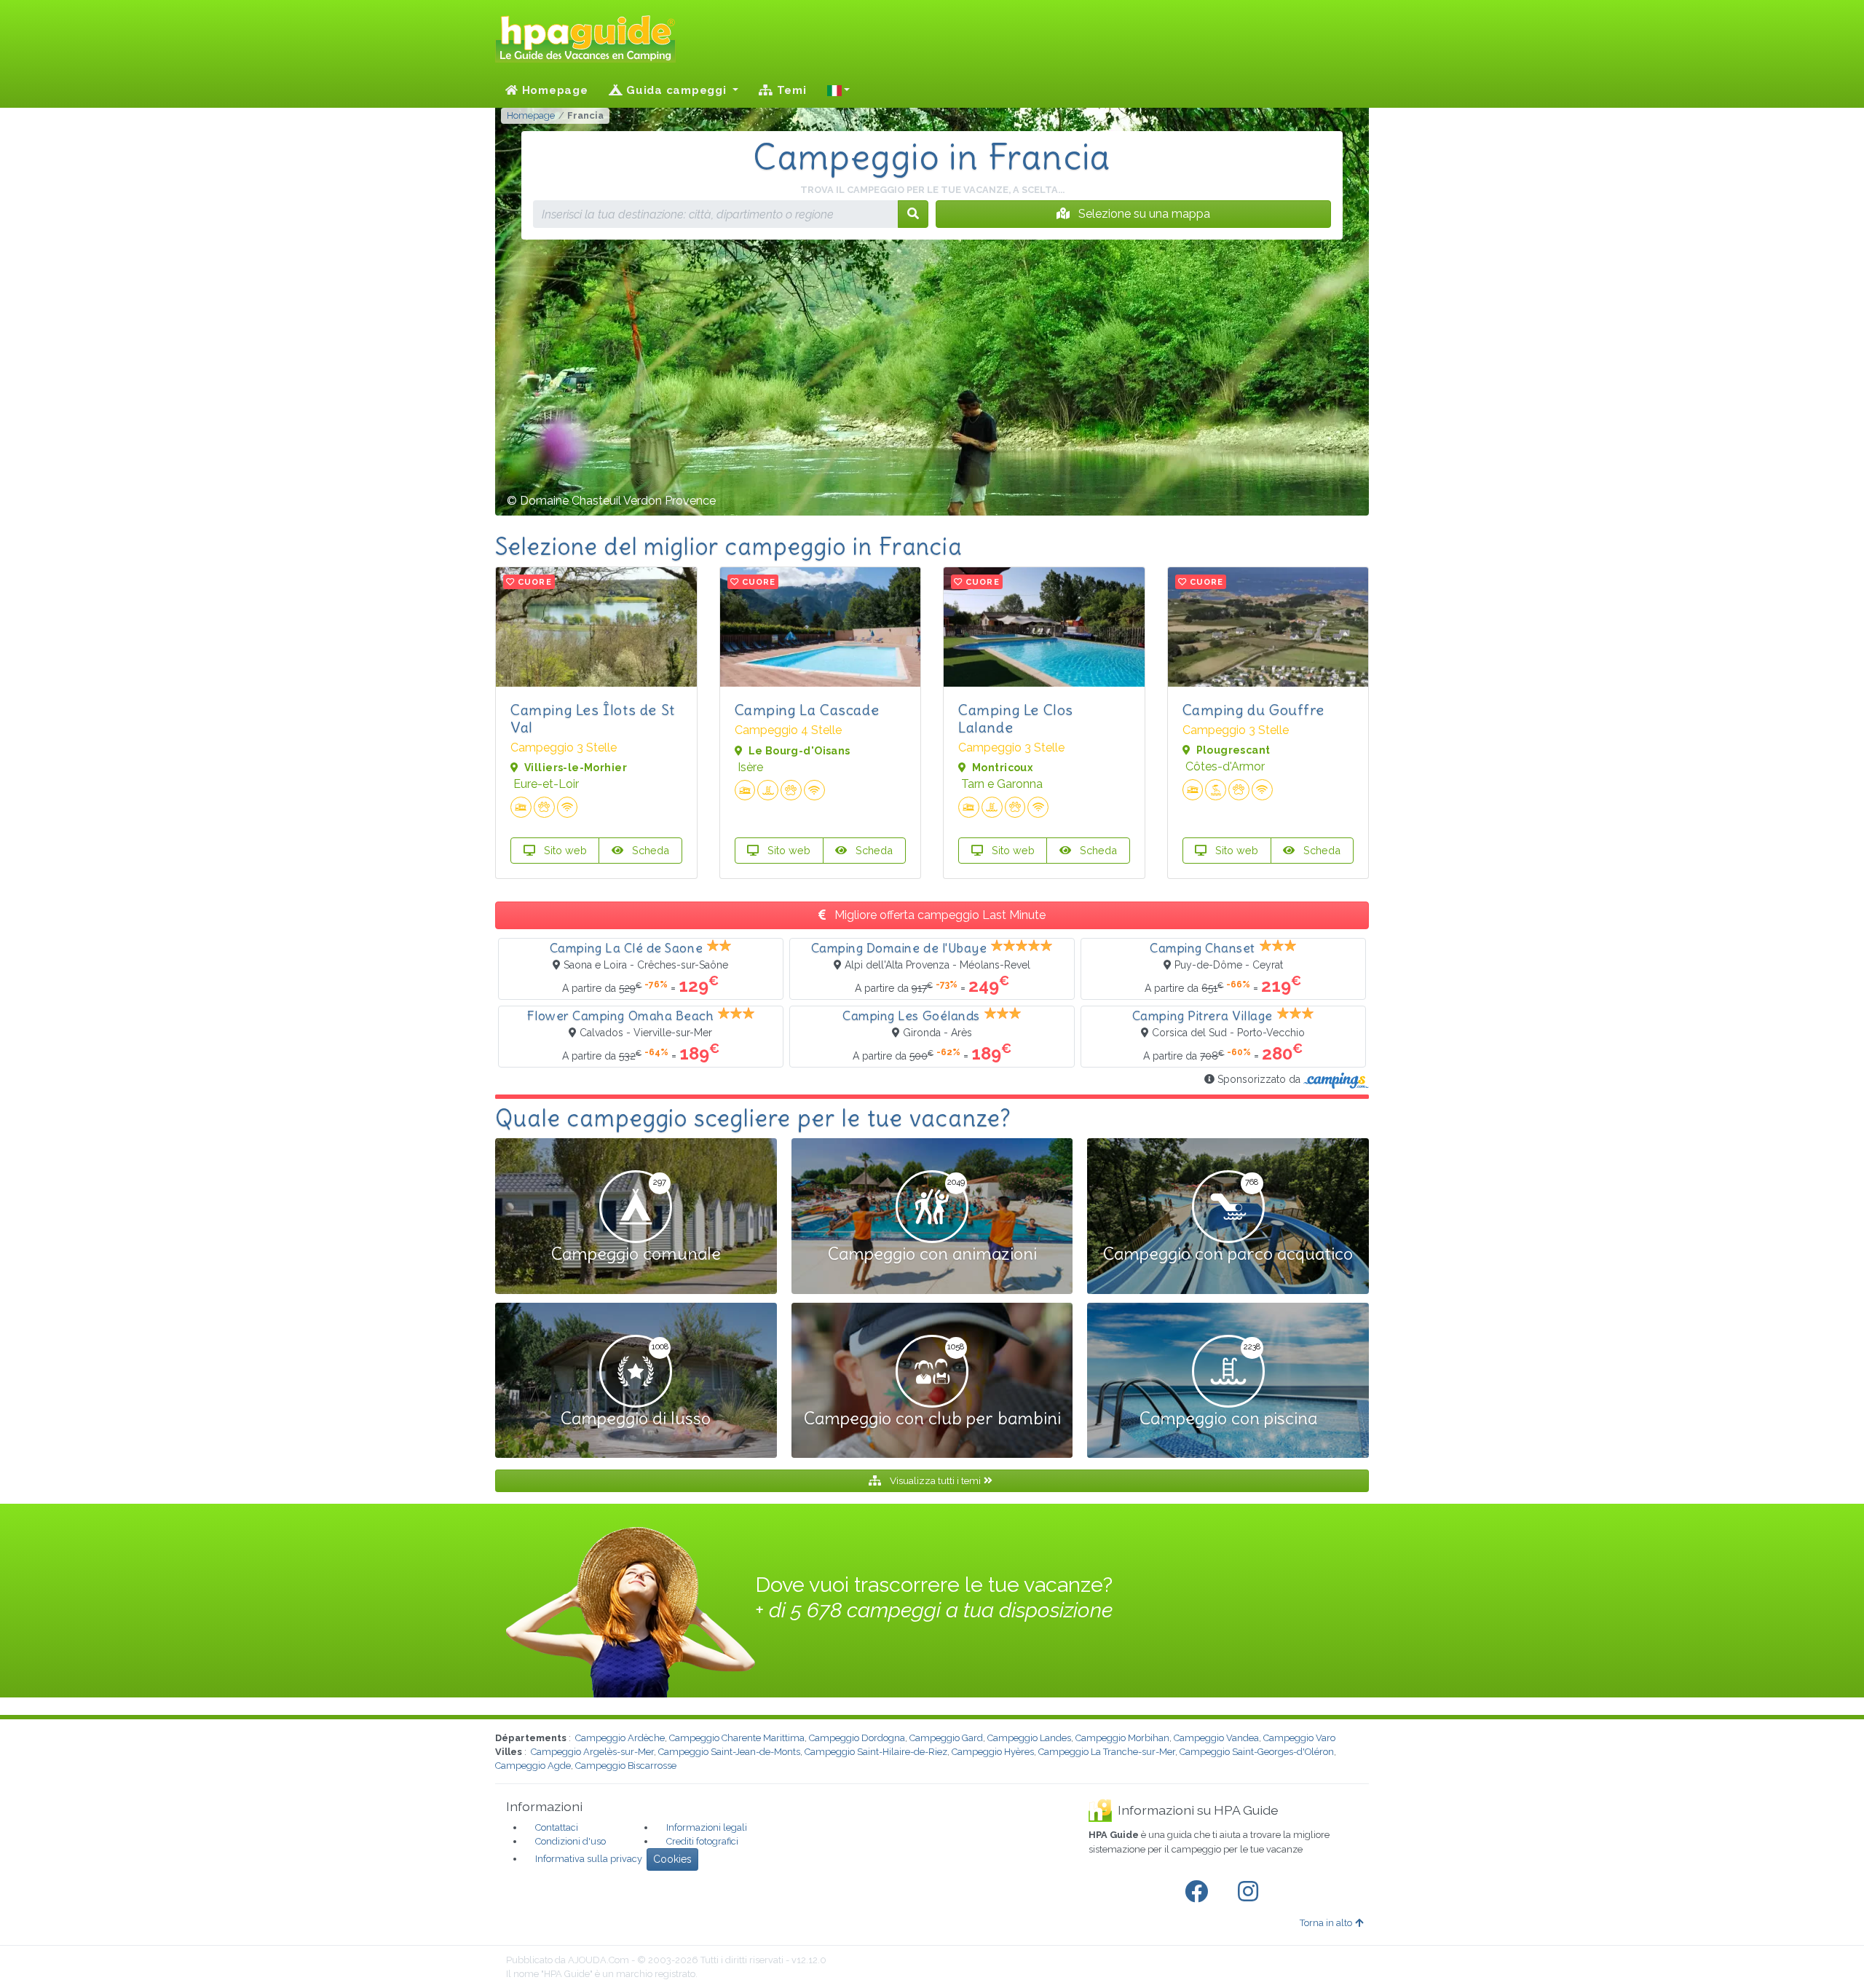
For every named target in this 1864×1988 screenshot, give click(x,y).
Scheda (649, 850)
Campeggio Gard (946, 1738)
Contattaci (557, 1827)
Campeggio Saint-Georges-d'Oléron (1257, 1752)
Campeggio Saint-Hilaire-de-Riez (876, 1752)
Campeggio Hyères (993, 1752)
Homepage (553, 90)
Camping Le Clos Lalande (1016, 718)
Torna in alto (1326, 1923)
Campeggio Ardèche (620, 1738)
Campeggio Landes (1029, 1738)
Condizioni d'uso (570, 1841)
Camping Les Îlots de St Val (593, 718)
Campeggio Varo (1299, 1738)
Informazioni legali (707, 1827)
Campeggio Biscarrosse (626, 1766)
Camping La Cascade (807, 710)
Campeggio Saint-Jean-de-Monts (729, 1752)
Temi (790, 90)
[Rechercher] (913, 214)
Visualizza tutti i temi (935, 1480)
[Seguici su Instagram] (1251, 1892)
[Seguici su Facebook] (1199, 1892)
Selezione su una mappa (1143, 214)
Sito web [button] (564, 850)
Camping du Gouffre (1253, 710)
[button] (839, 90)
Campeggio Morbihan (1122, 1738)
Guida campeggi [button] (676, 90)
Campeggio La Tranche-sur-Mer (1107, 1752)
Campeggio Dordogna (857, 1738)
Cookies (672, 1859)
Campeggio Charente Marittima (737, 1738)
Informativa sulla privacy (589, 1859)
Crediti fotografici (702, 1841)
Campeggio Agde (533, 1766)
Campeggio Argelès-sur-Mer (592, 1752)
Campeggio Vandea (1216, 1738)
